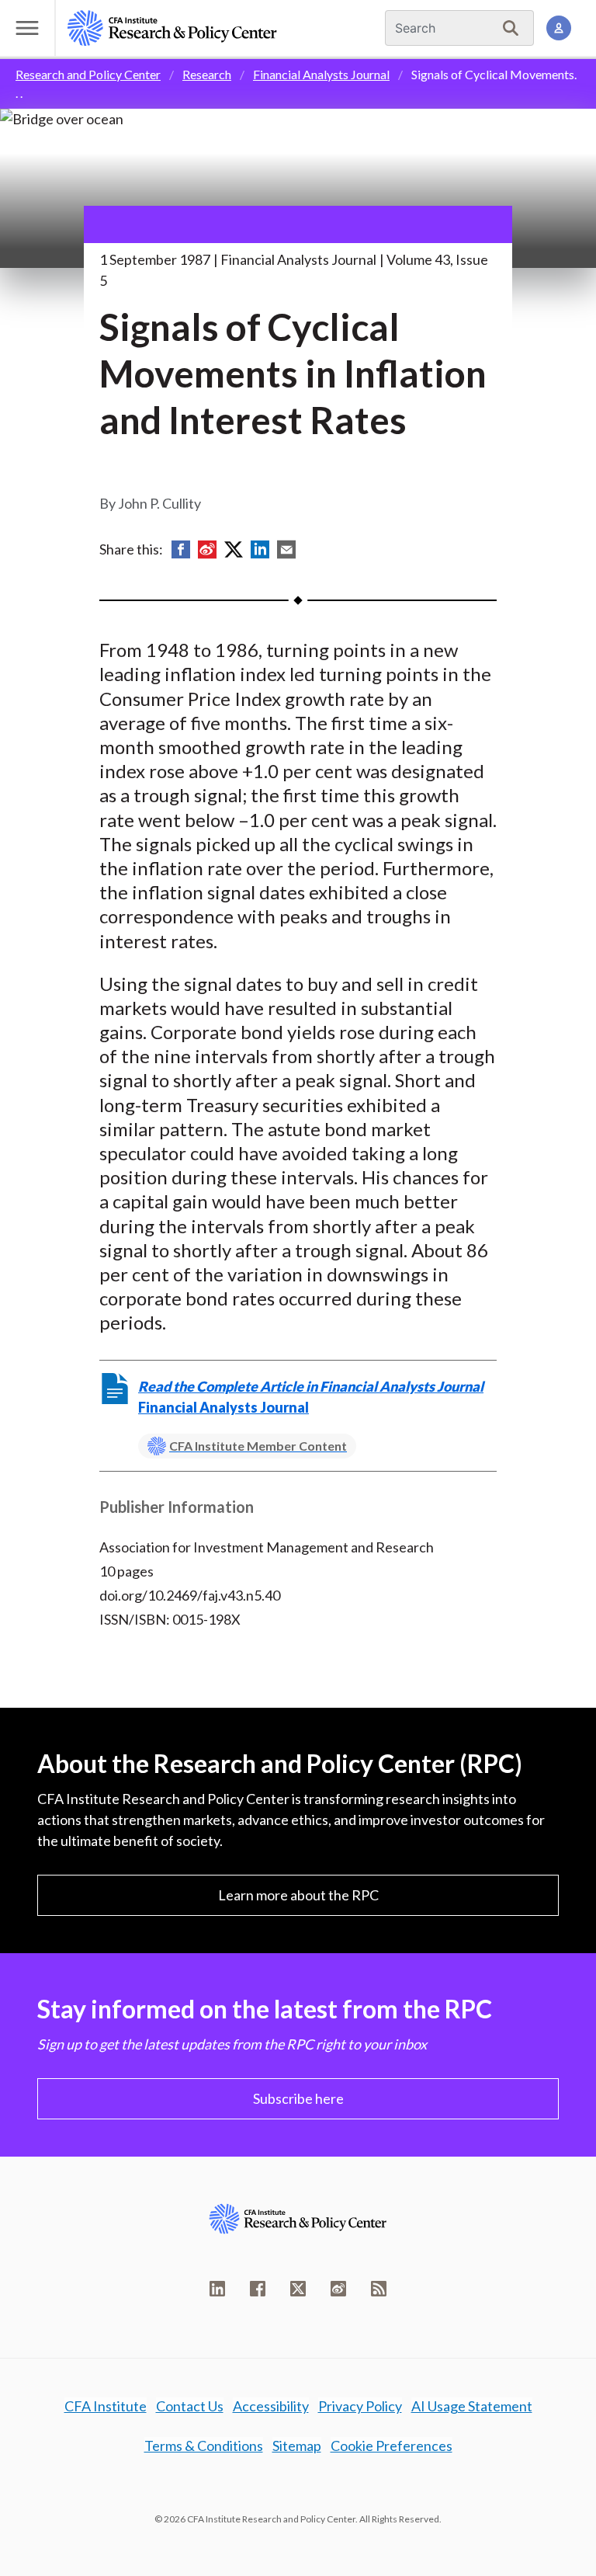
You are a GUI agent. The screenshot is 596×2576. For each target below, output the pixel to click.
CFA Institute (106, 2406)
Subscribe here (298, 2098)
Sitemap (297, 2446)
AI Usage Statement (472, 2406)
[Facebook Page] (258, 2289)
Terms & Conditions (204, 2446)
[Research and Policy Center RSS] (379, 2289)
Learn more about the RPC (298, 1895)
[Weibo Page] (338, 2289)
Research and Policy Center (88, 74)
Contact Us (190, 2406)
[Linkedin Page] (217, 2289)
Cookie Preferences (392, 2446)
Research (207, 74)
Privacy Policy (360, 2406)
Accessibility (271, 2406)
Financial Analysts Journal (321, 74)
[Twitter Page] (298, 2289)
